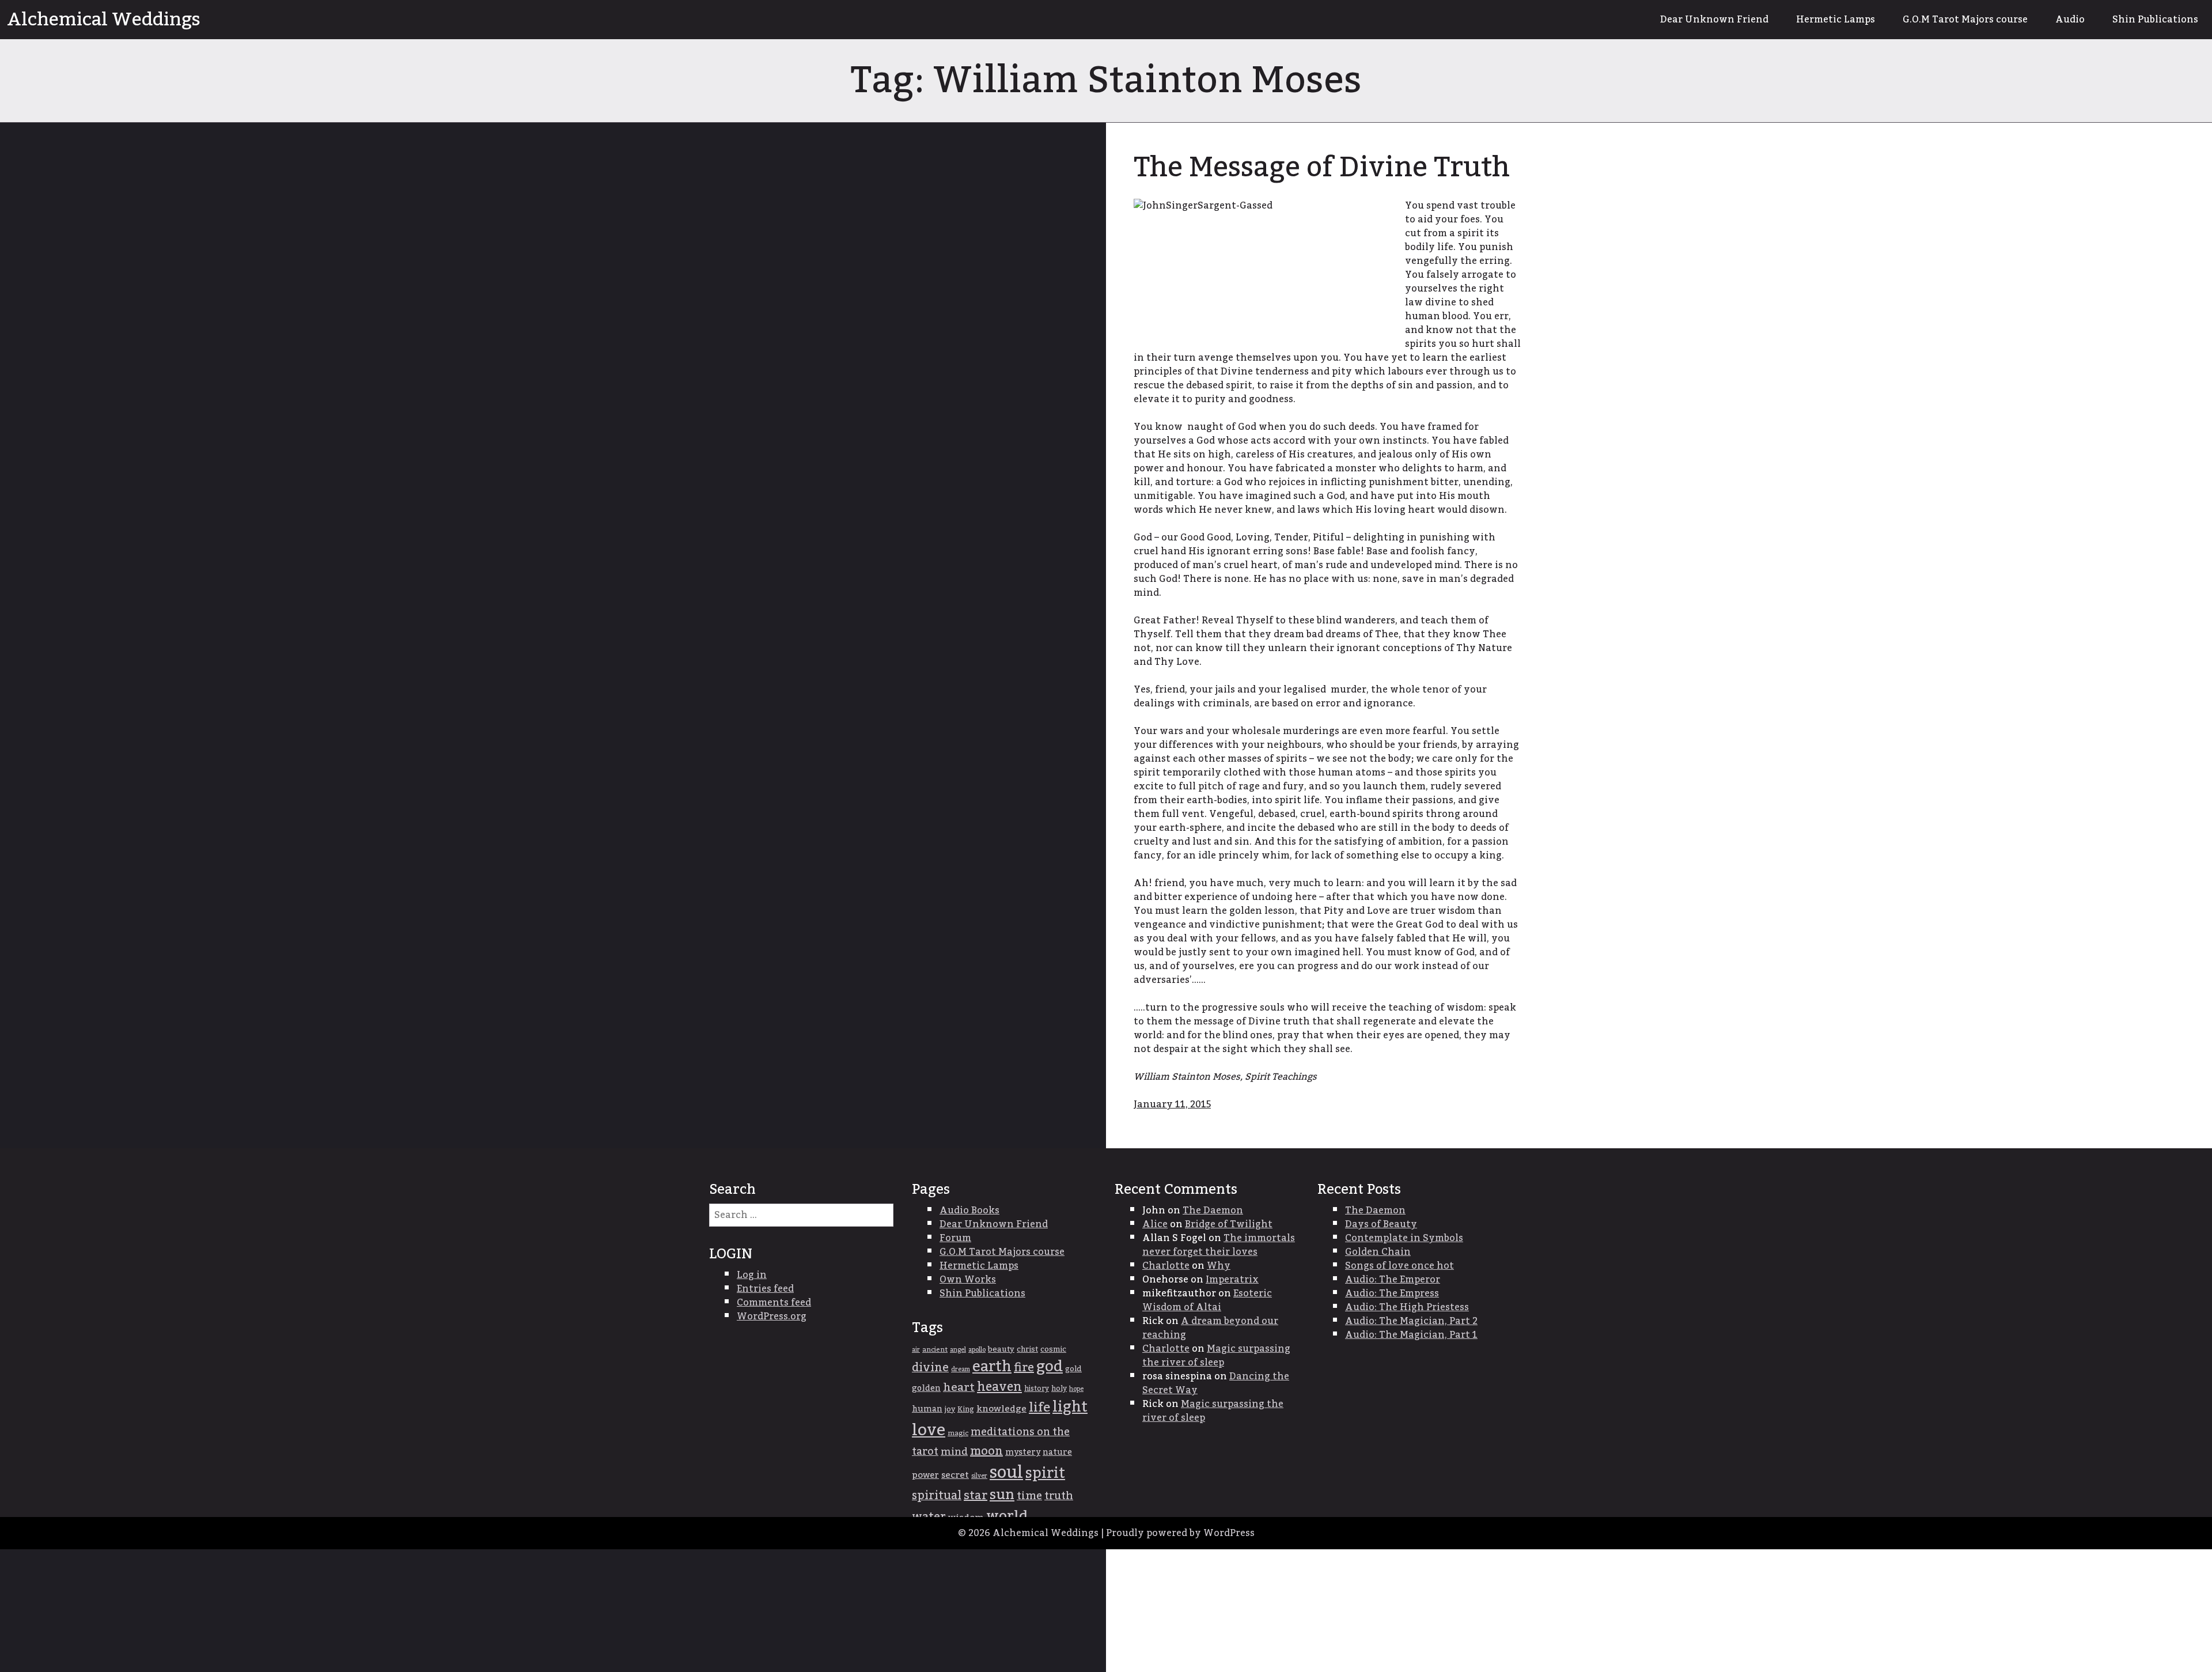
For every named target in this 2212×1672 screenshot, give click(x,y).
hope (1076, 1389)
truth (1059, 1496)
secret (955, 1475)
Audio (2070, 20)
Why (1219, 1266)
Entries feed (765, 1289)
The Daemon (1213, 1211)
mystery (1023, 1452)
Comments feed (774, 1303)
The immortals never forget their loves (1219, 1245)
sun (1002, 1495)
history (1037, 1389)
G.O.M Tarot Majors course (1965, 20)
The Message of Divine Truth (1322, 168)
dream (961, 1369)
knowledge (1001, 1409)
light (1070, 1407)
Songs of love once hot (1399, 1266)
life (1039, 1408)
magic (958, 1433)
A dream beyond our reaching (1210, 1328)
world (1007, 1516)
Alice (1155, 1224)
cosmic (1053, 1349)
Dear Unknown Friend (1714, 20)
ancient (935, 1350)
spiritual (937, 1496)
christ (1027, 1349)
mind (954, 1452)
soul (1006, 1472)
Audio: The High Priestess (1407, 1307)
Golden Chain (1378, 1252)
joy (950, 1409)
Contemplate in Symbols (1404, 1238)
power (925, 1475)
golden (926, 1389)
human (927, 1409)
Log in (752, 1275)
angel (958, 1350)
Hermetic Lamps (1836, 20)
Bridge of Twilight (1229, 1224)
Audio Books (969, 1211)
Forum (955, 1238)
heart (959, 1387)
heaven (999, 1387)
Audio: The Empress (1392, 1293)
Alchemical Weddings (104, 20)
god (1050, 1367)
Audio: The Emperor (1393, 1280)
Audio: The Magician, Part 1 (1411, 1335)
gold (1073, 1369)
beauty (1001, 1349)
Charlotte (1166, 1266)
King (966, 1410)
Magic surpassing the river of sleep (1216, 1356)
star (976, 1496)
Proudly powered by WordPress (1180, 1533)
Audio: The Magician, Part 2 (1411, 1321)
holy (1059, 1389)
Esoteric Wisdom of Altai (1207, 1300)
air (916, 1350)
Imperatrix (1232, 1280)
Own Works (968, 1280)
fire (1024, 1368)
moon (986, 1451)
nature (1057, 1452)
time (1029, 1496)
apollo (977, 1350)
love (929, 1430)
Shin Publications (2155, 20)
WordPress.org (772, 1317)
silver (979, 1476)
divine (930, 1368)
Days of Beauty (1381, 1224)
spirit (1045, 1473)
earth (992, 1367)
